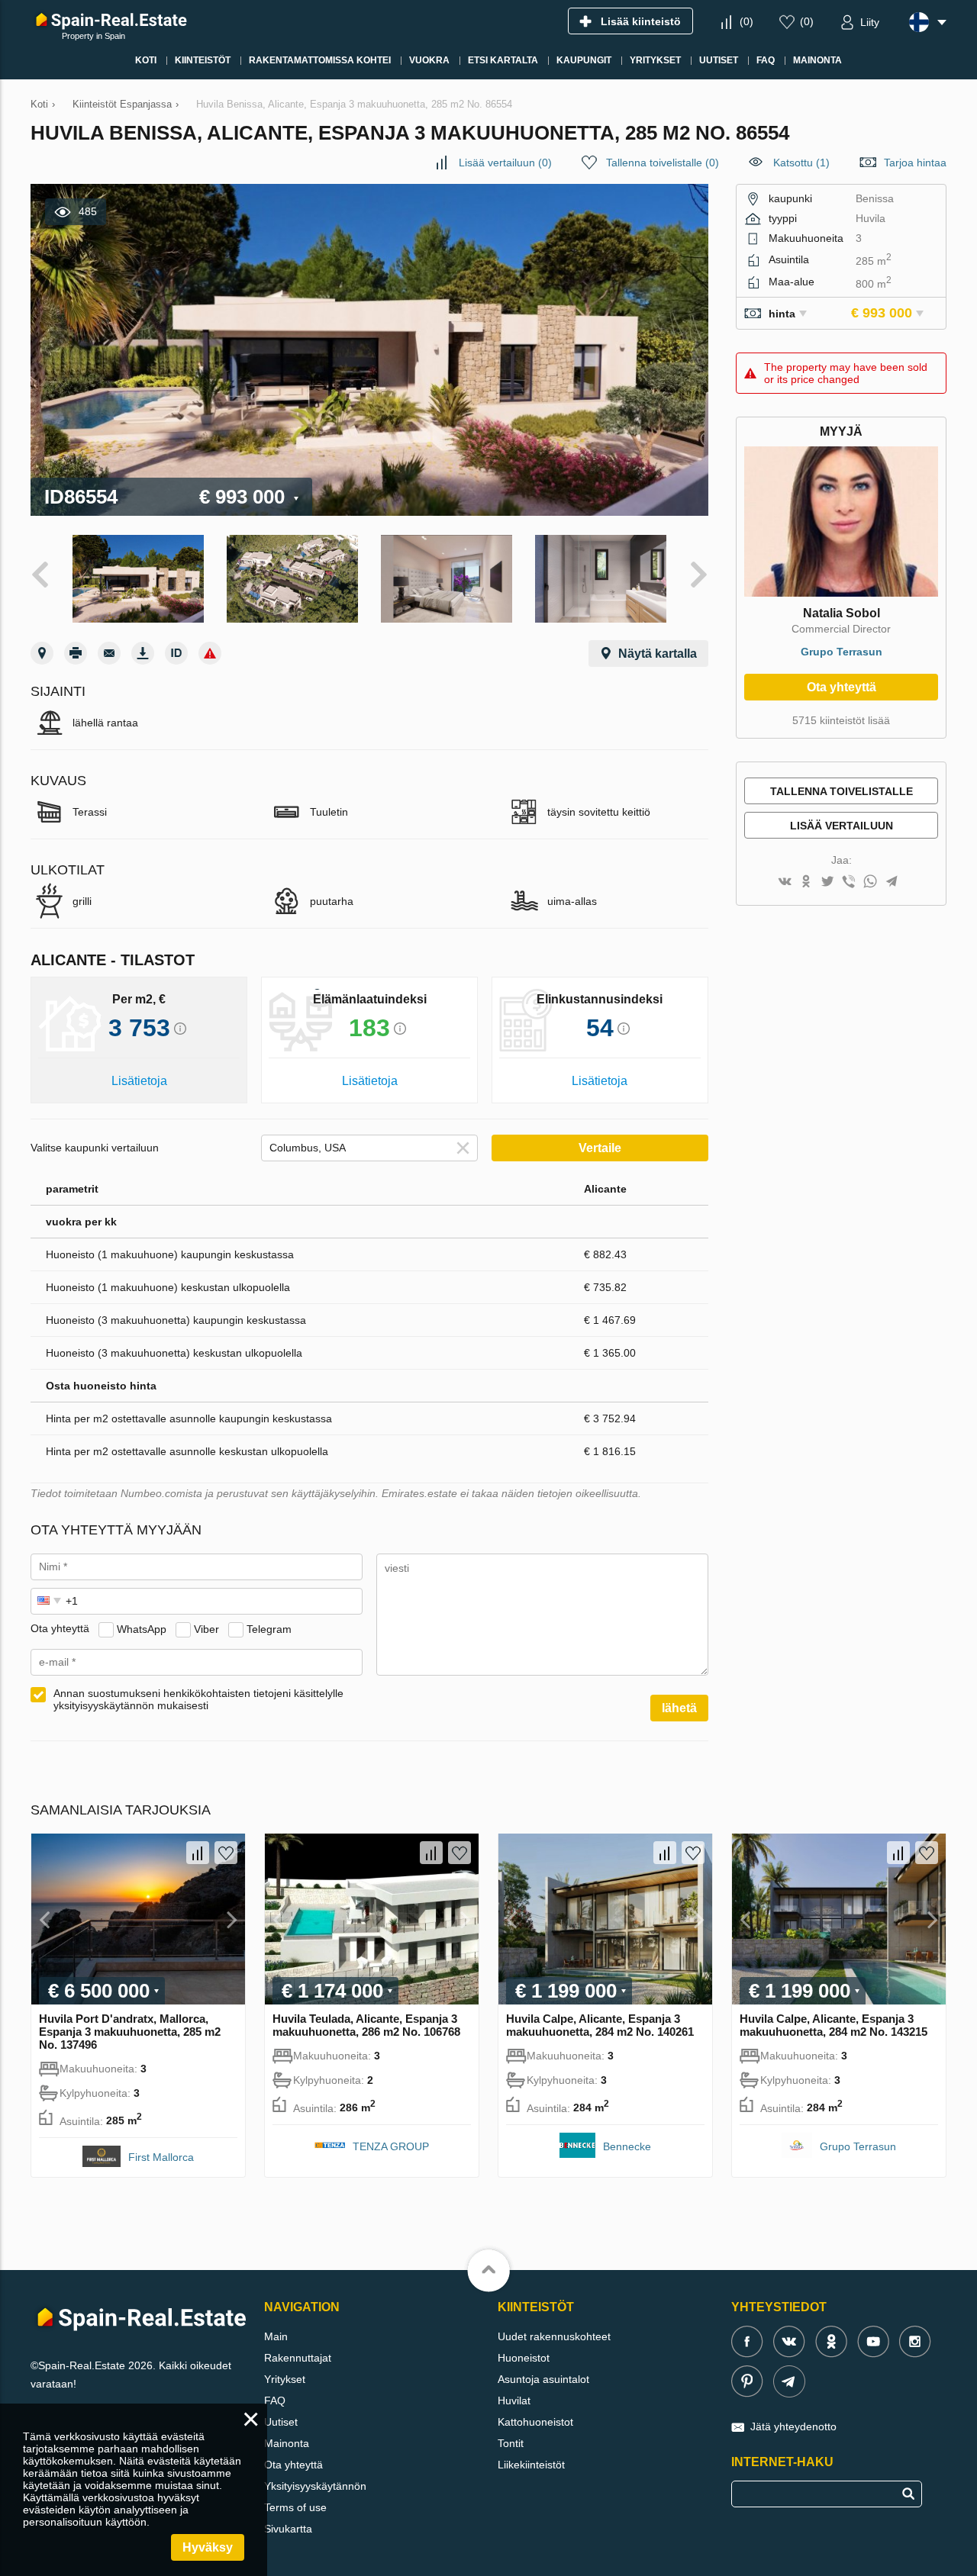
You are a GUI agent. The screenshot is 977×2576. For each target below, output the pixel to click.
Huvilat (514, 2401)
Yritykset (285, 2379)
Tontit (511, 2443)
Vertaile (600, 1148)
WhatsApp (142, 1628)
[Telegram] (892, 882)
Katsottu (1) (801, 163)
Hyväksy (208, 2547)
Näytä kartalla (658, 654)
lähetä (679, 1708)
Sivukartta (288, 2529)
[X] (827, 882)
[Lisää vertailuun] (198, 1853)
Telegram (269, 1628)
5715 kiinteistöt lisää (841, 720)
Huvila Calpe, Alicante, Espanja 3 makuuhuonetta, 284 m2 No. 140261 (600, 2025)
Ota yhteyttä (842, 687)
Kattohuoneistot (535, 2422)
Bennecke (627, 2146)
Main (276, 2336)
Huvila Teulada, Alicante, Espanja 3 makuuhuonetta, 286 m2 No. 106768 (366, 2025)
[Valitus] (210, 653)
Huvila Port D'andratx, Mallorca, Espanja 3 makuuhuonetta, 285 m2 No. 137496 (130, 2032)
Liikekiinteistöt (531, 2465)
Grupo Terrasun (842, 652)
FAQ (275, 2401)
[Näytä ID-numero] (176, 653)
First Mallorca (161, 2157)
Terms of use (295, 2507)
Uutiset (281, 2422)
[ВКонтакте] (785, 882)
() (746, 21)
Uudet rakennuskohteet (554, 2336)
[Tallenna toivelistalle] (226, 1853)
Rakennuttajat (298, 2358)
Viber (206, 1628)
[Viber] (849, 882)
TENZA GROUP (391, 2146)
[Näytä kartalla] (42, 653)
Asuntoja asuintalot (543, 2379)
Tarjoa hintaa (915, 163)
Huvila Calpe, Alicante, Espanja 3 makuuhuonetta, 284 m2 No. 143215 (834, 2025)
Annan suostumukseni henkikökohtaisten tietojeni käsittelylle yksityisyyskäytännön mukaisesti (198, 1699)
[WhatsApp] (870, 882)
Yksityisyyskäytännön (315, 2486)
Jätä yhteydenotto (793, 2426)
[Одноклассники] (806, 882)
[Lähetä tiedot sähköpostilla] (109, 653)
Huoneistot (524, 2358)
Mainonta (287, 2443)
